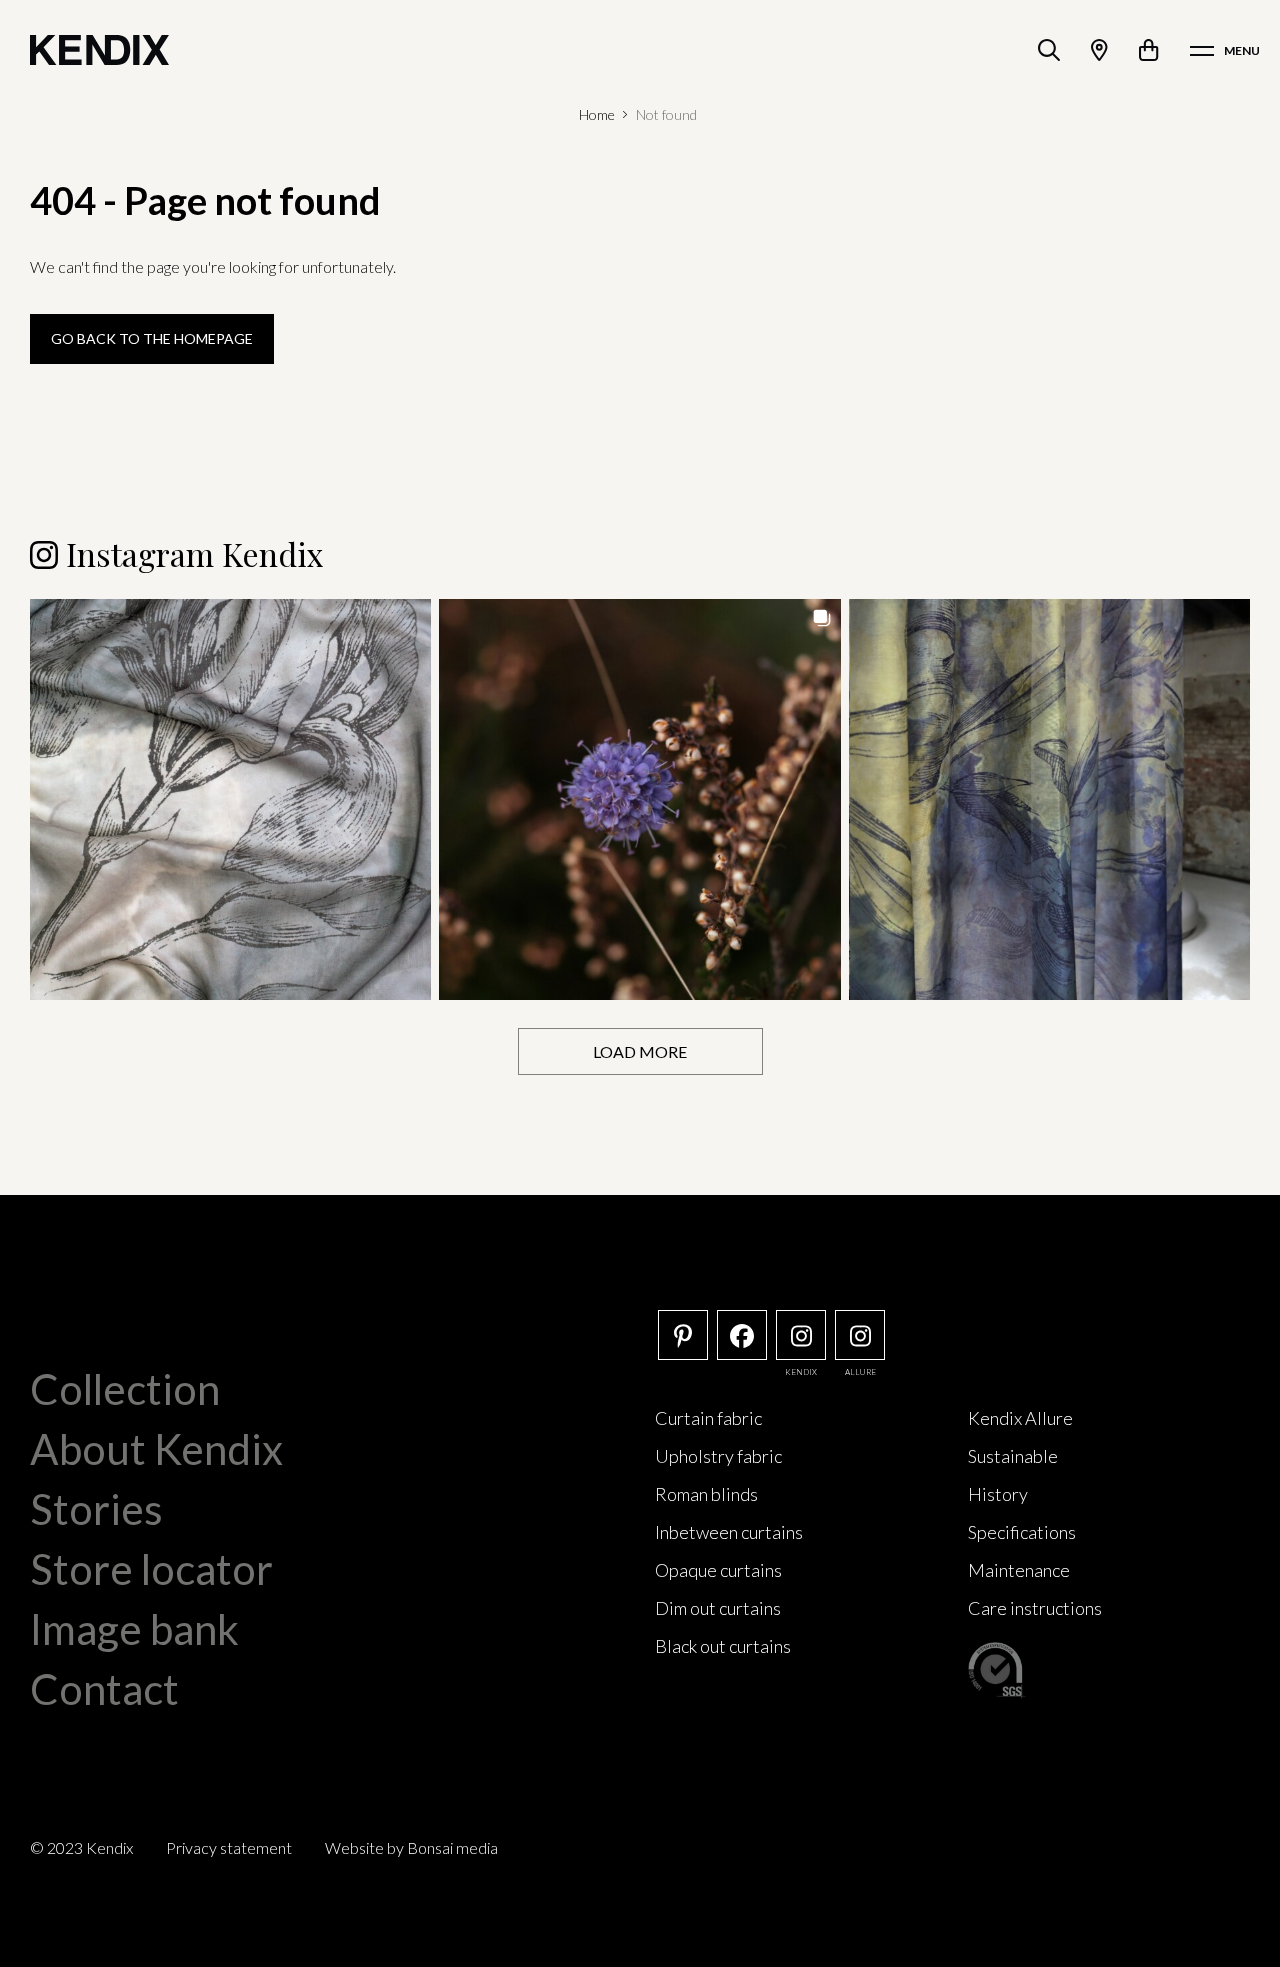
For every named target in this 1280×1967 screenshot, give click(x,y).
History (998, 1494)
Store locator (151, 1569)
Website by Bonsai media (411, 1847)
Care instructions (1035, 1608)
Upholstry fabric (718, 1456)
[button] (230, 799)
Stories (96, 1509)
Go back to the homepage (152, 338)
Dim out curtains (718, 1608)
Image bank (134, 1629)
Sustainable (1013, 1456)
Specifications (1022, 1532)
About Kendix (156, 1449)
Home (597, 114)
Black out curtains (723, 1646)
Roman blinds (706, 1494)
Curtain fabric (708, 1418)
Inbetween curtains (729, 1532)
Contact (104, 1689)
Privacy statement (229, 1847)
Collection (125, 1389)
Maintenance (1019, 1570)
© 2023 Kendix (81, 1847)
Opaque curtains (718, 1570)
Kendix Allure (1020, 1418)
